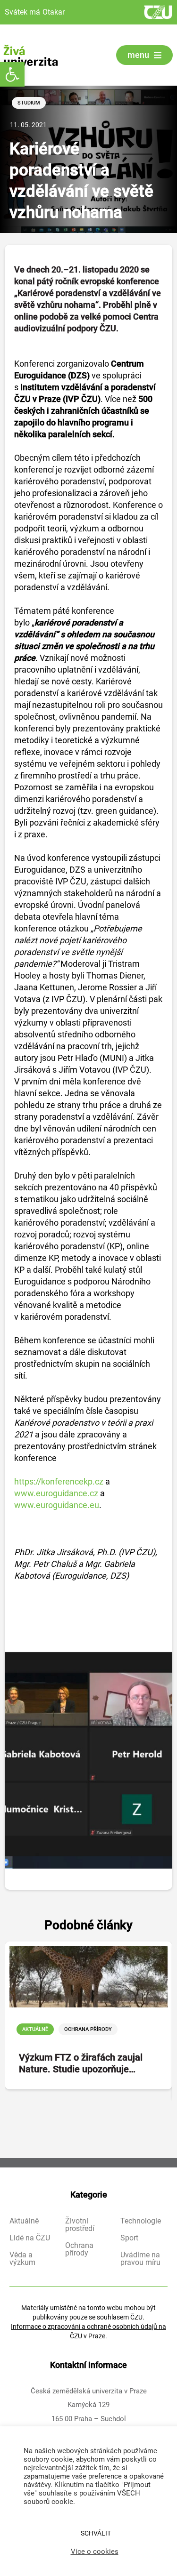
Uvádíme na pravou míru (140, 2259)
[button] (12, 74)
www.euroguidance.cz (56, 1493)
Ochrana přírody (88, 2029)
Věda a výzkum (22, 2259)
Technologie (141, 2221)
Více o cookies (95, 2552)
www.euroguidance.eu (57, 1505)
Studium (29, 103)
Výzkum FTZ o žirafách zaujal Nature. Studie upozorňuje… (81, 2063)
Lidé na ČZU (30, 2238)
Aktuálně (35, 2029)
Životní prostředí (80, 2225)
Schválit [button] (96, 2533)
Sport (129, 2238)
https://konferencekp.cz (59, 1481)
